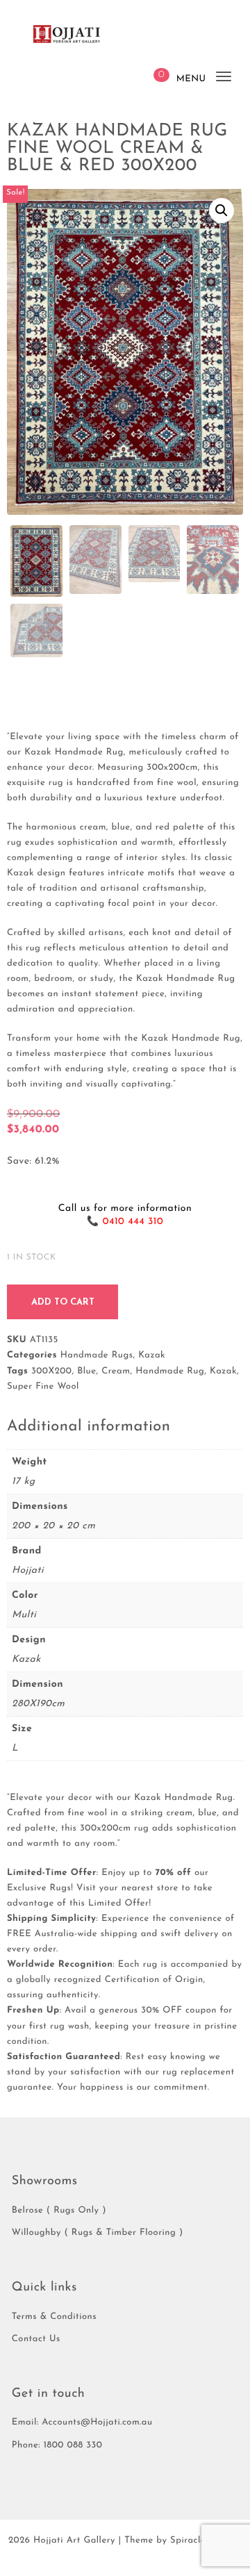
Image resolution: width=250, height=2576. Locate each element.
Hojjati (28, 1570)
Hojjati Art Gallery (74, 2541)
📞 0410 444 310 (125, 1222)
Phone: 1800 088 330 (57, 2446)
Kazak (152, 1356)
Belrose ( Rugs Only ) (59, 2211)
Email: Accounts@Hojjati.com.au (82, 2423)
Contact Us (36, 2339)
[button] (222, 210)
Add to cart (63, 1302)
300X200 (52, 1372)
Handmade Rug (170, 1372)
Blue (86, 1372)
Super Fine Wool (43, 1387)
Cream (116, 1372)
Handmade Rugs (97, 1356)
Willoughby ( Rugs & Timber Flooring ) (98, 2233)
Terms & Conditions (54, 2317)
